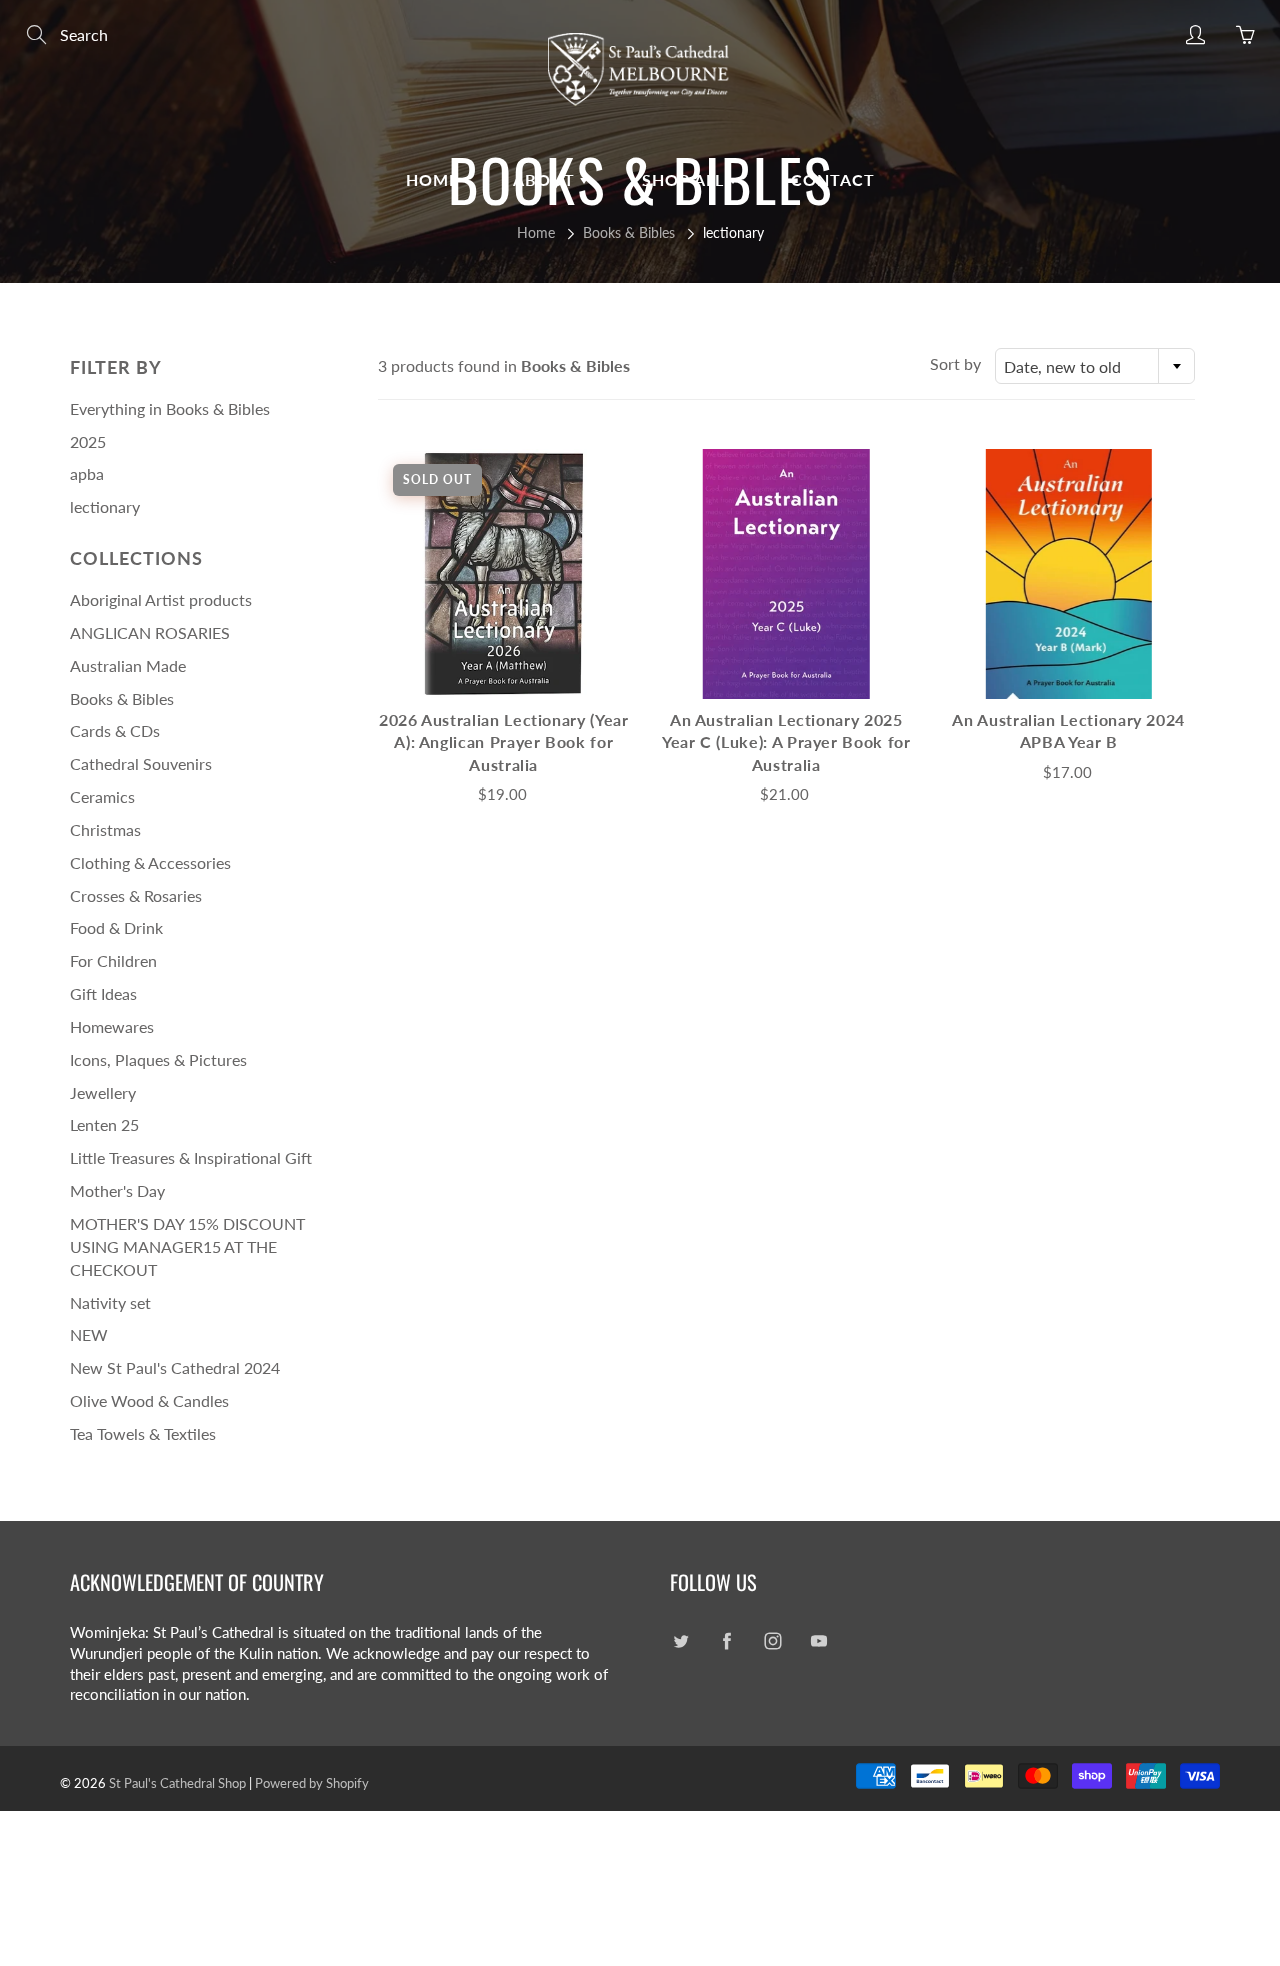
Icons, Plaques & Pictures (158, 1059)
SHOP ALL (685, 179)
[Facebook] (726, 1640)
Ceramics (102, 796)
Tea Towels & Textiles (143, 1433)
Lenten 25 (104, 1124)
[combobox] (1095, 366)
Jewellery (103, 1092)
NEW (89, 1334)
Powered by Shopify (312, 1783)
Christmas (105, 829)
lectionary (105, 506)
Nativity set (110, 1302)
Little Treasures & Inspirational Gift (191, 1157)
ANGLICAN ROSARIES (150, 632)
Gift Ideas (103, 993)
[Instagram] (772, 1640)
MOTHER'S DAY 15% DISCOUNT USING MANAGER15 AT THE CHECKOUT (187, 1246)
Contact (833, 179)
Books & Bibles (629, 232)
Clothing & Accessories (150, 862)
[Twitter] (680, 1640)
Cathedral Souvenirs (141, 763)
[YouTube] (818, 1640)
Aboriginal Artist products (161, 599)
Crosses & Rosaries (136, 895)
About (546, 179)
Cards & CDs (115, 730)
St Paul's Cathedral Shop (177, 1783)
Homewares (112, 1026)
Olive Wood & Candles (149, 1400)
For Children (113, 960)
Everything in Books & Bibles (170, 408)
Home (432, 179)
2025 (88, 441)
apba (87, 473)
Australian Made (128, 665)
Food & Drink (116, 927)
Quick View (504, 573)
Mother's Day (117, 1190)
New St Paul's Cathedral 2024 (175, 1367)
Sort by (955, 363)
